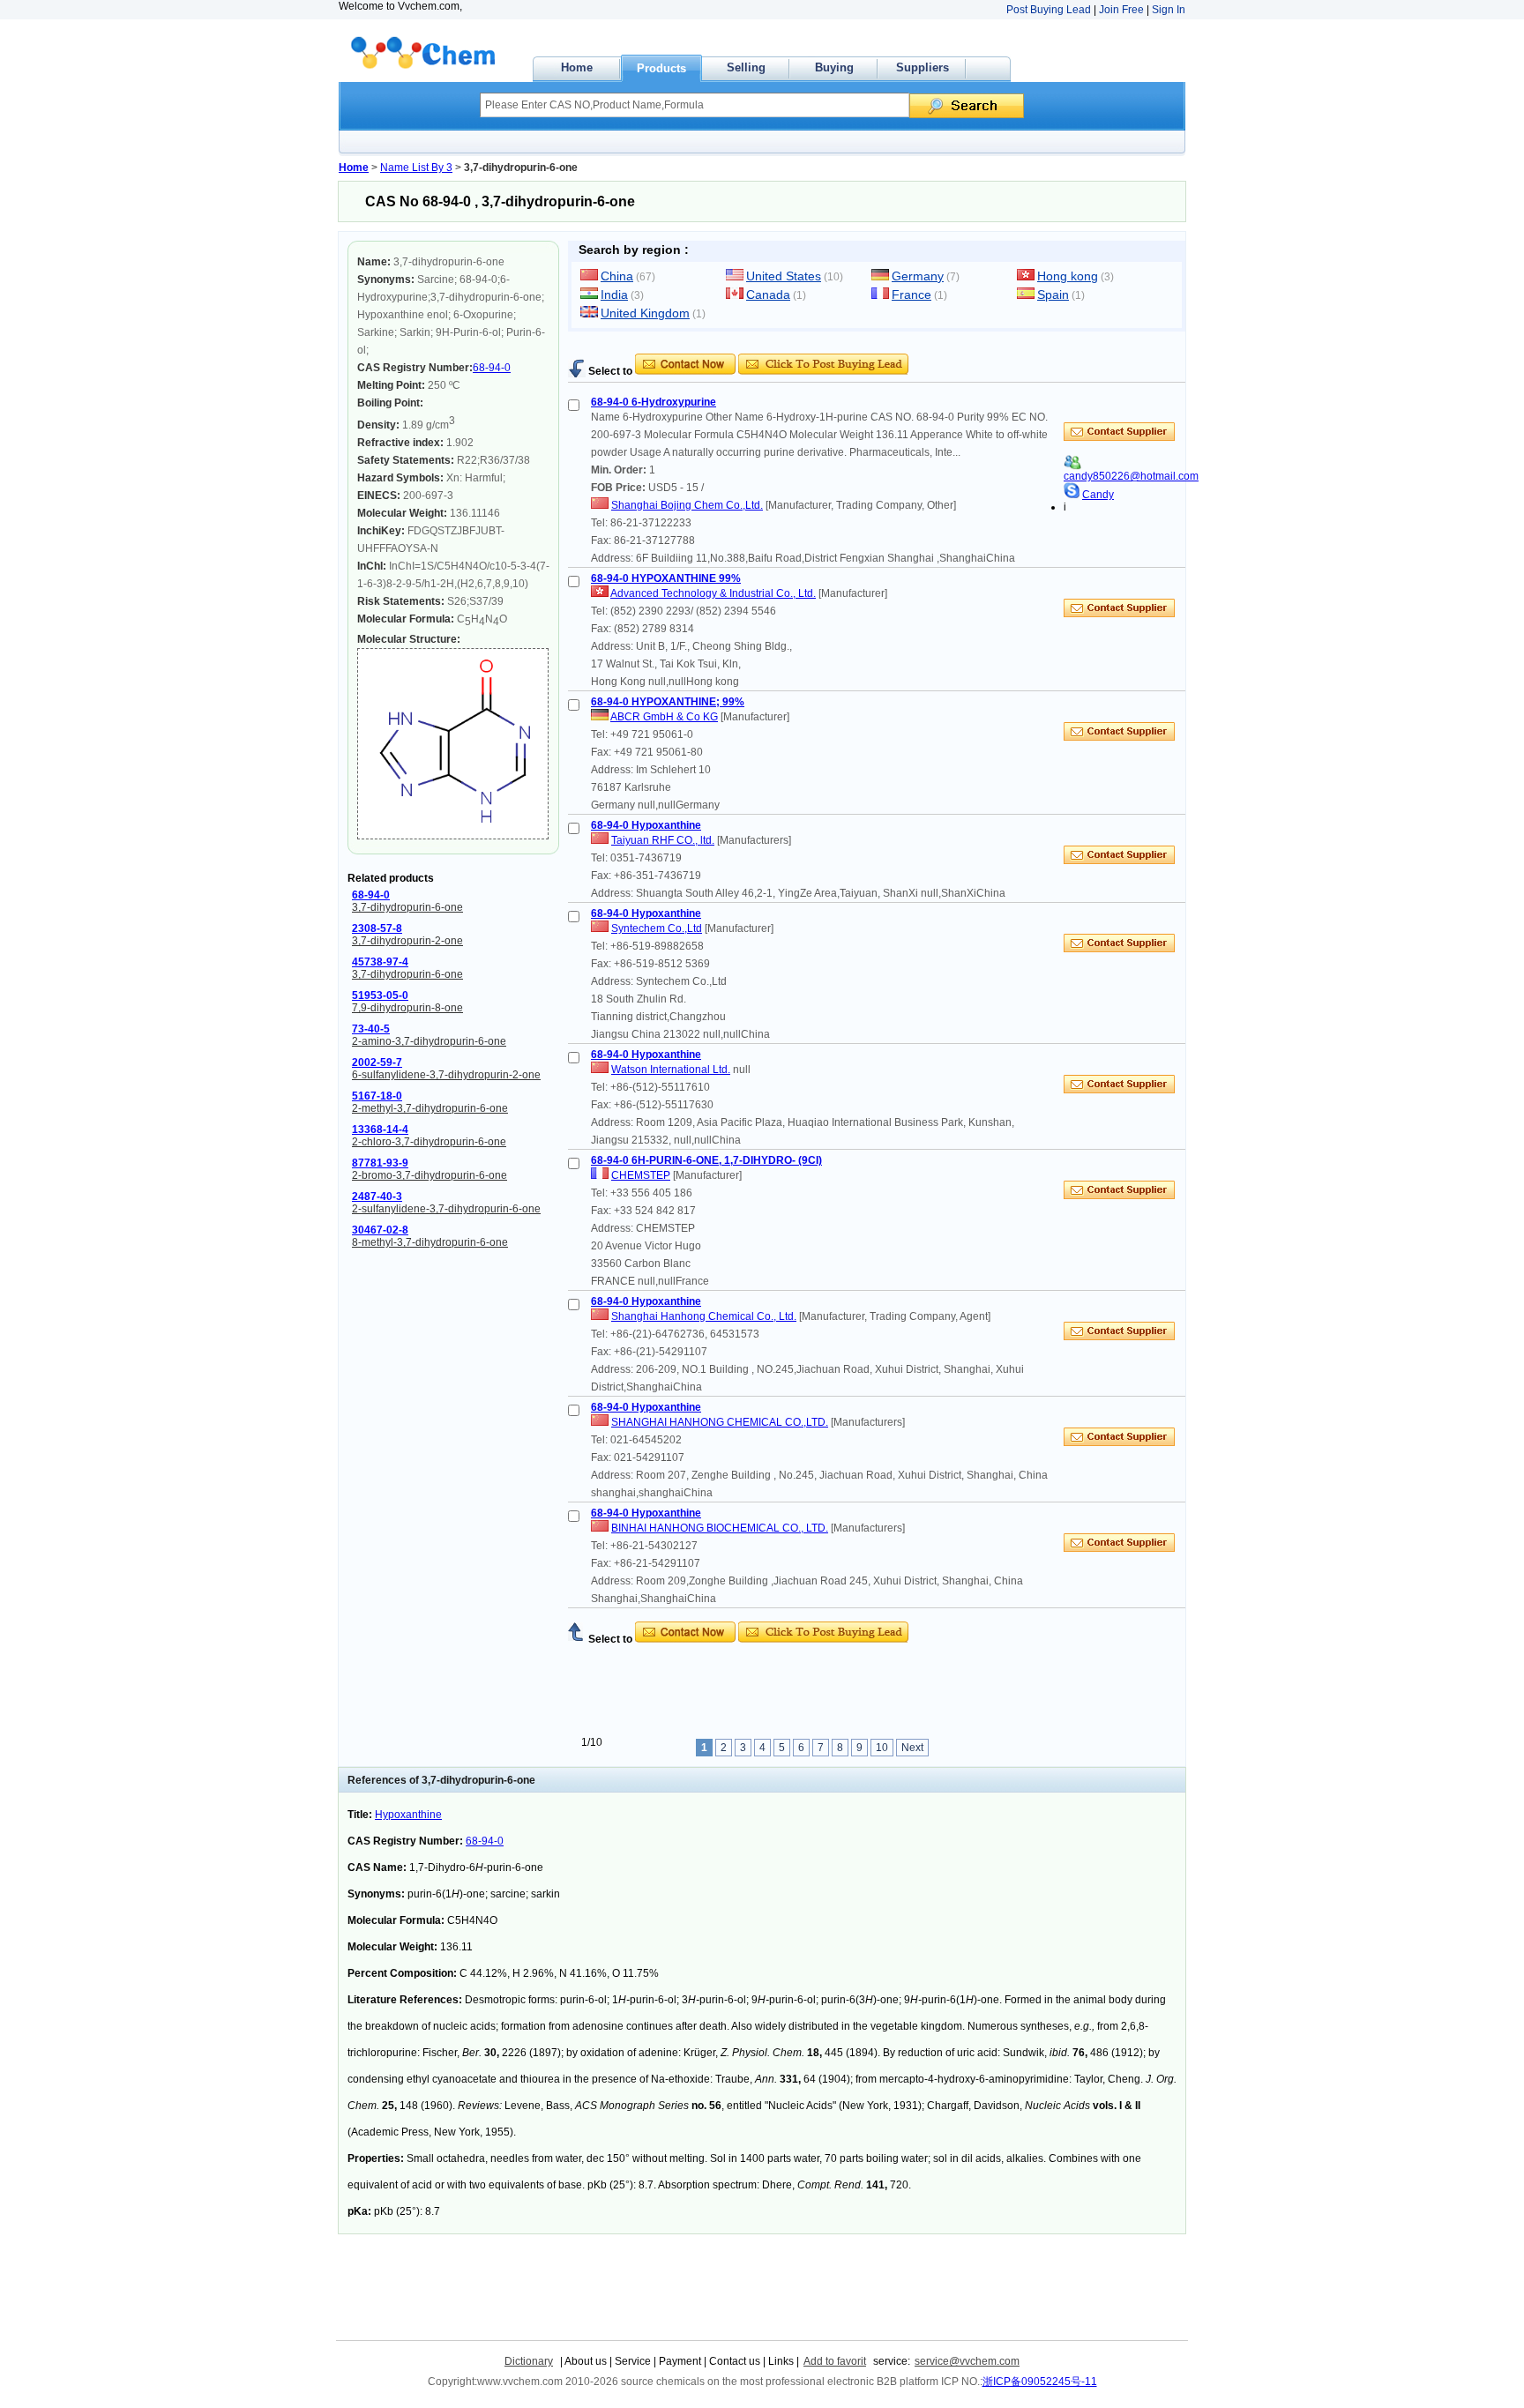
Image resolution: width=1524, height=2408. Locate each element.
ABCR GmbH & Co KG (664, 717)
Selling (746, 67)
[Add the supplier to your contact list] (1072, 466)
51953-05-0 (380, 995)
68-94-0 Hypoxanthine (646, 825)
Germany (918, 276)
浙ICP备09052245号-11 (1040, 2382)
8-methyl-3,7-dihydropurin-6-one (430, 1242)
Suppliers (923, 67)
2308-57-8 (377, 928)
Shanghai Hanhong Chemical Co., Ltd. (704, 1316)
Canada (768, 294)
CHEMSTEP (641, 1175)
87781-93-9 (380, 1163)
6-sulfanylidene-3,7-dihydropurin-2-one (446, 1075)
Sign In (1169, 10)
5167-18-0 (377, 1096)
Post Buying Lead (1049, 10)
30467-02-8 (380, 1230)
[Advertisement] (774, 347)
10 (882, 1748)
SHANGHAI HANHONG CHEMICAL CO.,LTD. (720, 1422)
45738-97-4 (380, 962)
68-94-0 (492, 368)
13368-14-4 (380, 1129)
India (614, 294)
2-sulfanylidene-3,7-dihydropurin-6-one (446, 1209)
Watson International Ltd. (671, 1070)
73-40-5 (371, 1029)
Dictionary (529, 2361)
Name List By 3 (416, 168)
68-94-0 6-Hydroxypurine (654, 402)
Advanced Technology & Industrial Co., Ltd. (713, 593)
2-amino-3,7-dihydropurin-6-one (429, 1041)
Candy (1098, 495)
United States (784, 276)
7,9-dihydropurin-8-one (407, 1008)
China (617, 276)
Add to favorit (835, 2361)
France (911, 294)
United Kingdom (645, 313)
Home (577, 67)
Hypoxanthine (408, 1815)
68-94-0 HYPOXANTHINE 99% (666, 578)
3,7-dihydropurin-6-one (407, 907)
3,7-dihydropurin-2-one (407, 941)
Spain (1053, 294)
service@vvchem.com (967, 2361)
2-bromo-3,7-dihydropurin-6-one (430, 1175)
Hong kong (1068, 276)
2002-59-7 (377, 1062)
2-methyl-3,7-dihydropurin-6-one (430, 1108)
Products (661, 68)
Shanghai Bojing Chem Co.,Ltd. (687, 505)
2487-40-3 (377, 1197)
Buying (834, 67)
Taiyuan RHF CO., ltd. (663, 840)
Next (912, 1748)
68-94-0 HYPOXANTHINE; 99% (668, 702)
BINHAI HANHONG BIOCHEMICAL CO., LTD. (720, 1528)
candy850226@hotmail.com (1131, 476)
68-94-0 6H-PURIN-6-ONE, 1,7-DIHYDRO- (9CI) (706, 1160)
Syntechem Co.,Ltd (657, 928)
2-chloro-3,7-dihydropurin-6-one (429, 1142)
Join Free (1121, 10)
